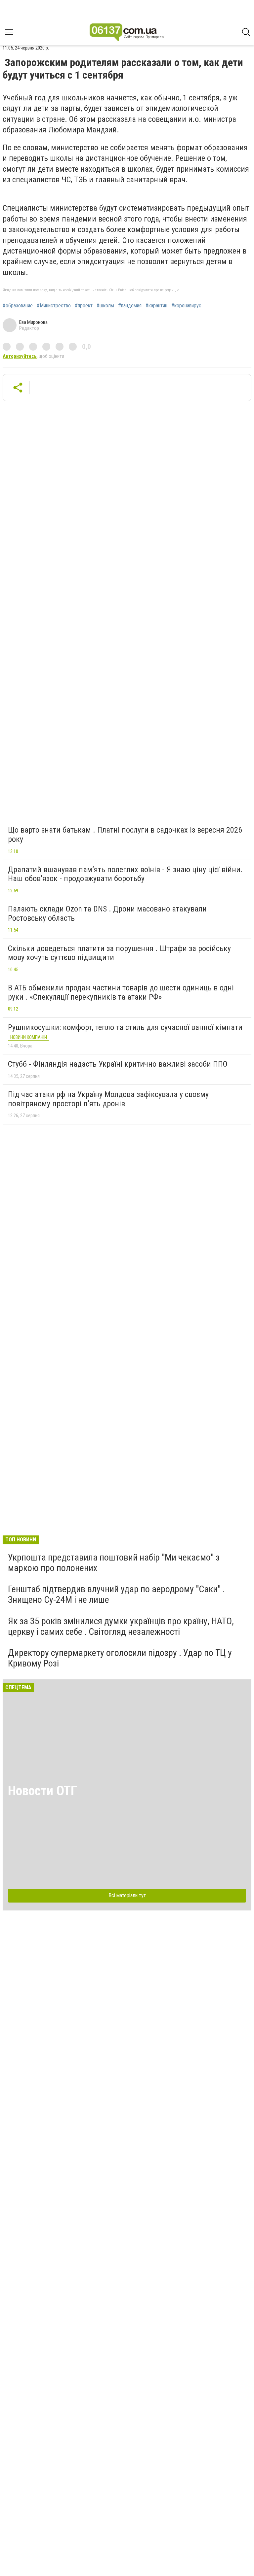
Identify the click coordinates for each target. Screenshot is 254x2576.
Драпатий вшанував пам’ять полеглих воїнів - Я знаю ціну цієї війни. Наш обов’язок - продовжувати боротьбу (125, 874)
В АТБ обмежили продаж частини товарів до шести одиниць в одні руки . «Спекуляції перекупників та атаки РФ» (121, 992)
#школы (105, 306)
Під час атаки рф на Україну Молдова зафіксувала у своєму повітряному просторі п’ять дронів (108, 1099)
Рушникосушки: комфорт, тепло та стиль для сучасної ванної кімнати (125, 1027)
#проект (84, 306)
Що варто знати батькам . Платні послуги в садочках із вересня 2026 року (125, 835)
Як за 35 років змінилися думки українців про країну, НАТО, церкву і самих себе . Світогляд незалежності (121, 1626)
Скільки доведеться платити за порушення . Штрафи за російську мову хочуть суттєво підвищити (119, 953)
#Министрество (54, 306)
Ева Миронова (33, 322)
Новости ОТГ (42, 1791)
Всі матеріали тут (127, 1895)
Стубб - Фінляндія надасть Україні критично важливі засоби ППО (118, 1064)
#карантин (156, 306)
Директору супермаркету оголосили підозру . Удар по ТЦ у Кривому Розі (120, 1658)
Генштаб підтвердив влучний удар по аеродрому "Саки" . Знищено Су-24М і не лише (116, 1594)
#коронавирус (186, 306)
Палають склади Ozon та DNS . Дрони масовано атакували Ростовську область (107, 913)
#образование (18, 306)
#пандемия (130, 306)
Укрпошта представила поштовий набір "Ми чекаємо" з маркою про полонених (114, 1563)
